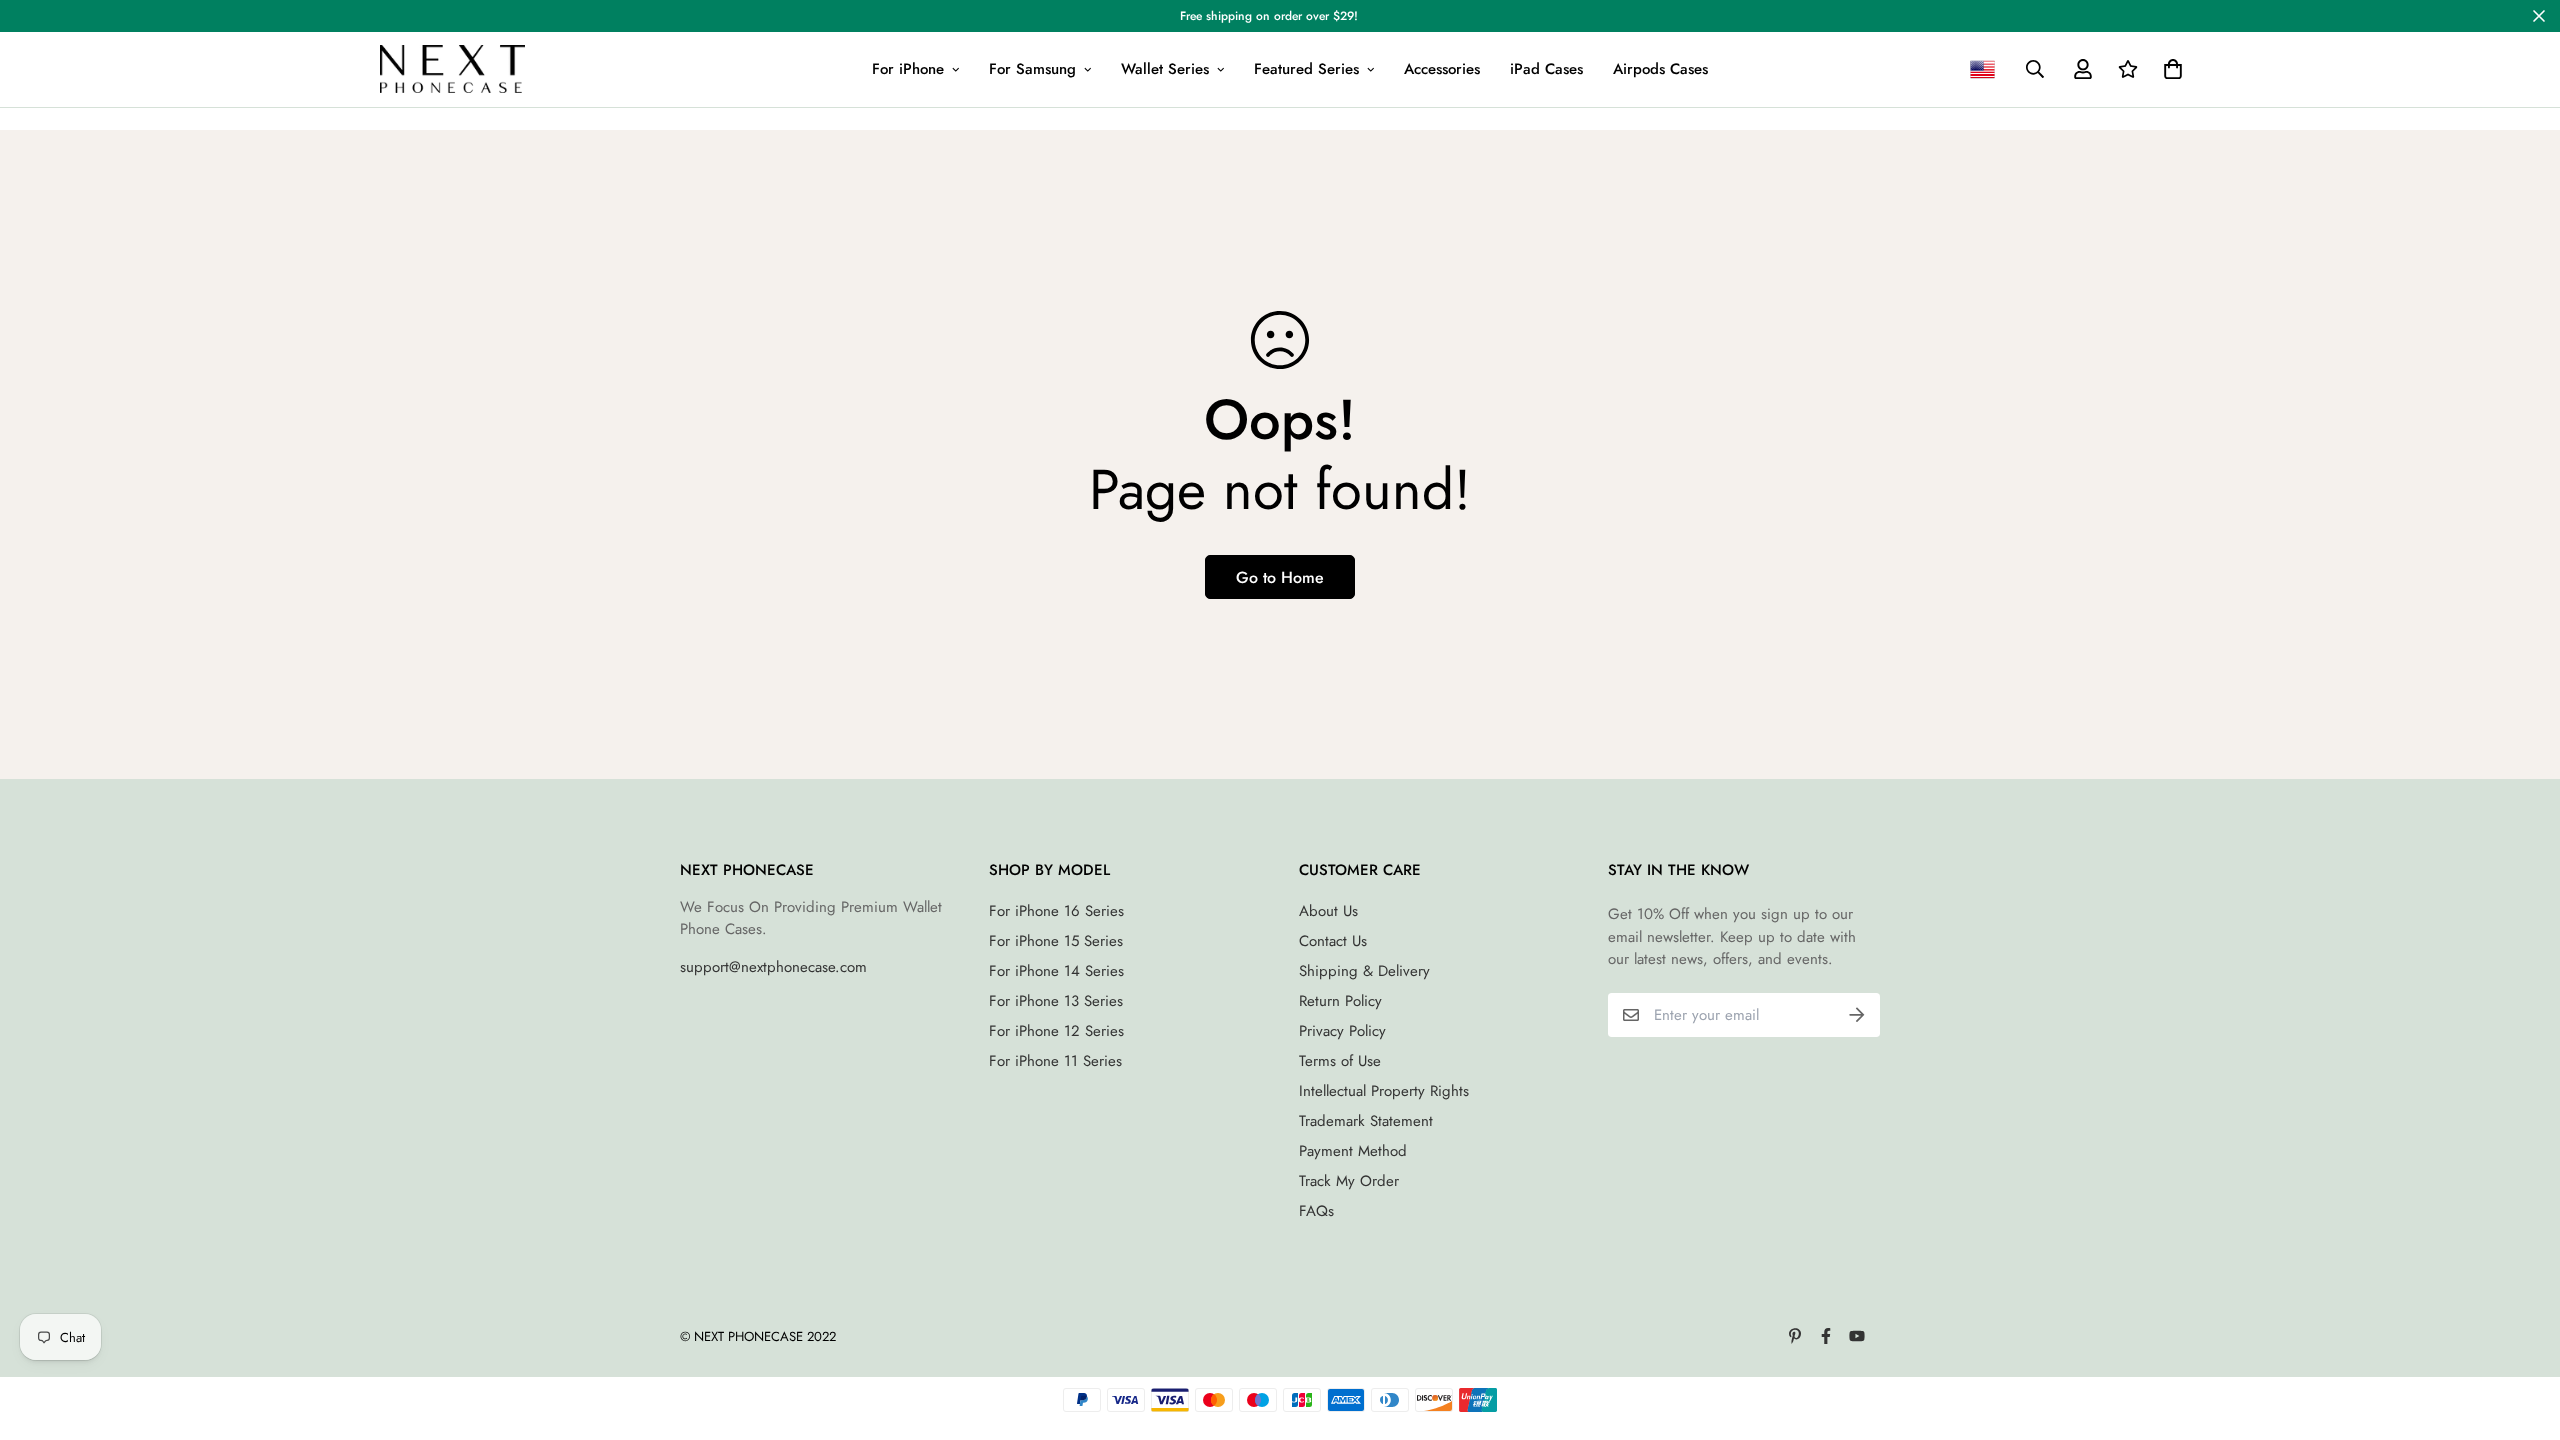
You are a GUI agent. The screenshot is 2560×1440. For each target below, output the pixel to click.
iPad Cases (1546, 69)
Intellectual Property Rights (1384, 1091)
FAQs (1316, 1211)
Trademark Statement (1366, 1121)
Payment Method (1353, 1151)
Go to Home (1280, 577)
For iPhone (908, 69)
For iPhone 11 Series (1055, 1061)
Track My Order (1349, 1181)
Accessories (1442, 69)
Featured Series (1306, 69)
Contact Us (1333, 941)
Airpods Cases (1660, 69)
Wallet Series (1165, 69)
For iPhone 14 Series (1056, 971)
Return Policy (1340, 1001)
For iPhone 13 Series (1056, 1001)
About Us (1328, 911)
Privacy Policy (1342, 1031)
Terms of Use (1340, 1061)
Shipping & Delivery (1364, 971)
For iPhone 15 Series (1056, 941)
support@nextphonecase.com (773, 967)
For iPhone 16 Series (1056, 911)
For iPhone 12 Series (1056, 1031)
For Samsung (1032, 69)
